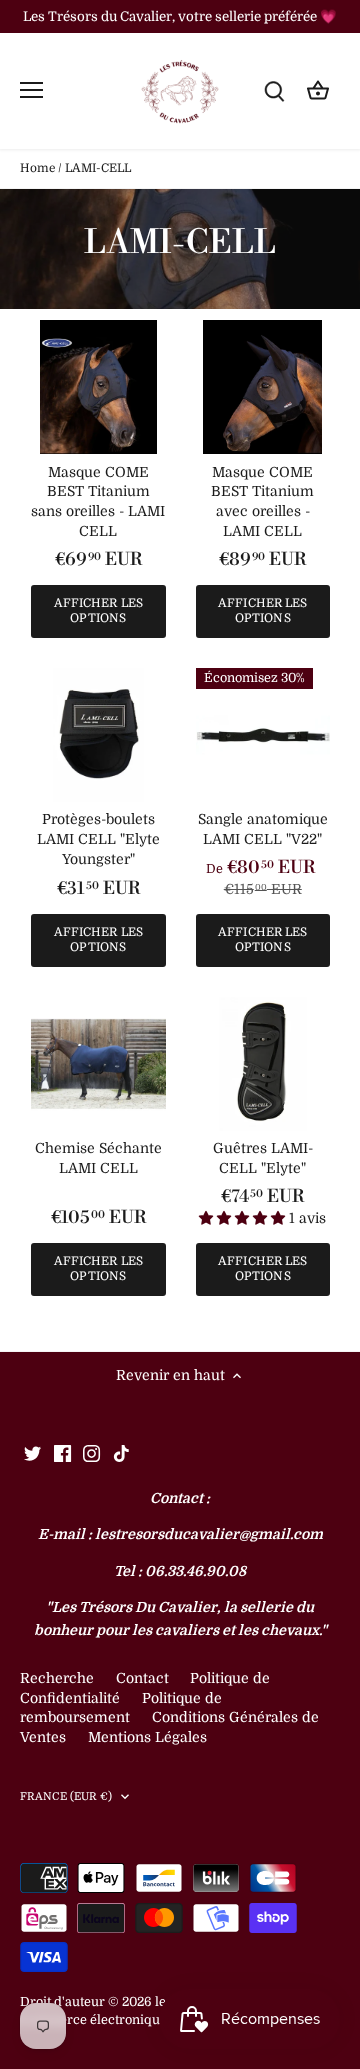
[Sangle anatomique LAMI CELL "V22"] (263, 735)
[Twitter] (32, 1453)
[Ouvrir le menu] (31, 90)
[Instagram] (91, 1453)
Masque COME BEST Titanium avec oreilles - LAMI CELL (262, 501)
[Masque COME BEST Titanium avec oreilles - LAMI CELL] (263, 387)
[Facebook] (62, 1453)
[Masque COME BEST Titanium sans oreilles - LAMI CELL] (98, 387)
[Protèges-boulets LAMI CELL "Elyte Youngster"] (98, 735)
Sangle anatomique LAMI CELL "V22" (263, 829)
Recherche (57, 1678)
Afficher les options (98, 610)
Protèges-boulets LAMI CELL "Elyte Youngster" (98, 838)
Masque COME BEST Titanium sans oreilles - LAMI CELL (98, 501)
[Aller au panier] (318, 90)
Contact (144, 1678)
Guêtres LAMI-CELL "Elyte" (263, 1158)
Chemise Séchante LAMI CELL (98, 1158)
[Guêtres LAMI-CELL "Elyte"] (263, 1064)
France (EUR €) (66, 1796)
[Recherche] (274, 90)
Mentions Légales (147, 1737)
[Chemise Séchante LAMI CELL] (98, 1064)
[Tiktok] (121, 1453)
